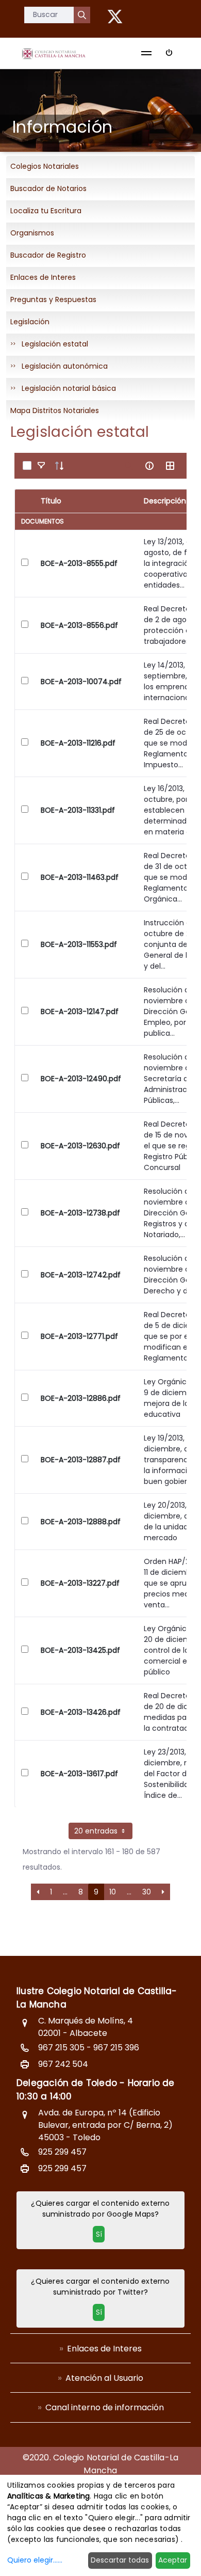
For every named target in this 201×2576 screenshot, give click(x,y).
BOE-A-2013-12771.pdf (79, 1336)
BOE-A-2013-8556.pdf (79, 625)
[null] (82, 15)
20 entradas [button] (97, 1831)
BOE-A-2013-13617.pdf (79, 1774)
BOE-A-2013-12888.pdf (81, 1522)
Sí (99, 2234)
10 (113, 1892)
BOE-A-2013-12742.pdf (81, 1275)
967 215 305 (61, 2048)
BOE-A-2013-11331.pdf (78, 810)
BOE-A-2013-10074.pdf (81, 682)
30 (147, 1892)
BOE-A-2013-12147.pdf (80, 1012)
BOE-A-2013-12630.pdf (80, 1146)
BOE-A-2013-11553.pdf (79, 944)
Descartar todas (120, 2560)
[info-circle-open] (149, 466)
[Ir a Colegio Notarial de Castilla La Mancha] (54, 53)
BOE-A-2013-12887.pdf (81, 1460)
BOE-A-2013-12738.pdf (80, 1213)
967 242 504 (63, 2064)
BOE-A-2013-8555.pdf (79, 563)
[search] (129, 466)
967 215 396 (116, 2048)
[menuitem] (100, 2348)
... (65, 1892)
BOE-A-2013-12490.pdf (81, 1079)
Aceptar (173, 2560)
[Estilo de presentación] (170, 466)
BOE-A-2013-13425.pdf (80, 1650)
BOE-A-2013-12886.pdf (81, 1398)
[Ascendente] (59, 466)
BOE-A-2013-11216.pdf (78, 743)
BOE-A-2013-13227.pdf (80, 1583)
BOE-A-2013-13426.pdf (81, 1712)
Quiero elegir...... (35, 2560)
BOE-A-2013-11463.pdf (80, 877)
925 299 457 (62, 2152)
